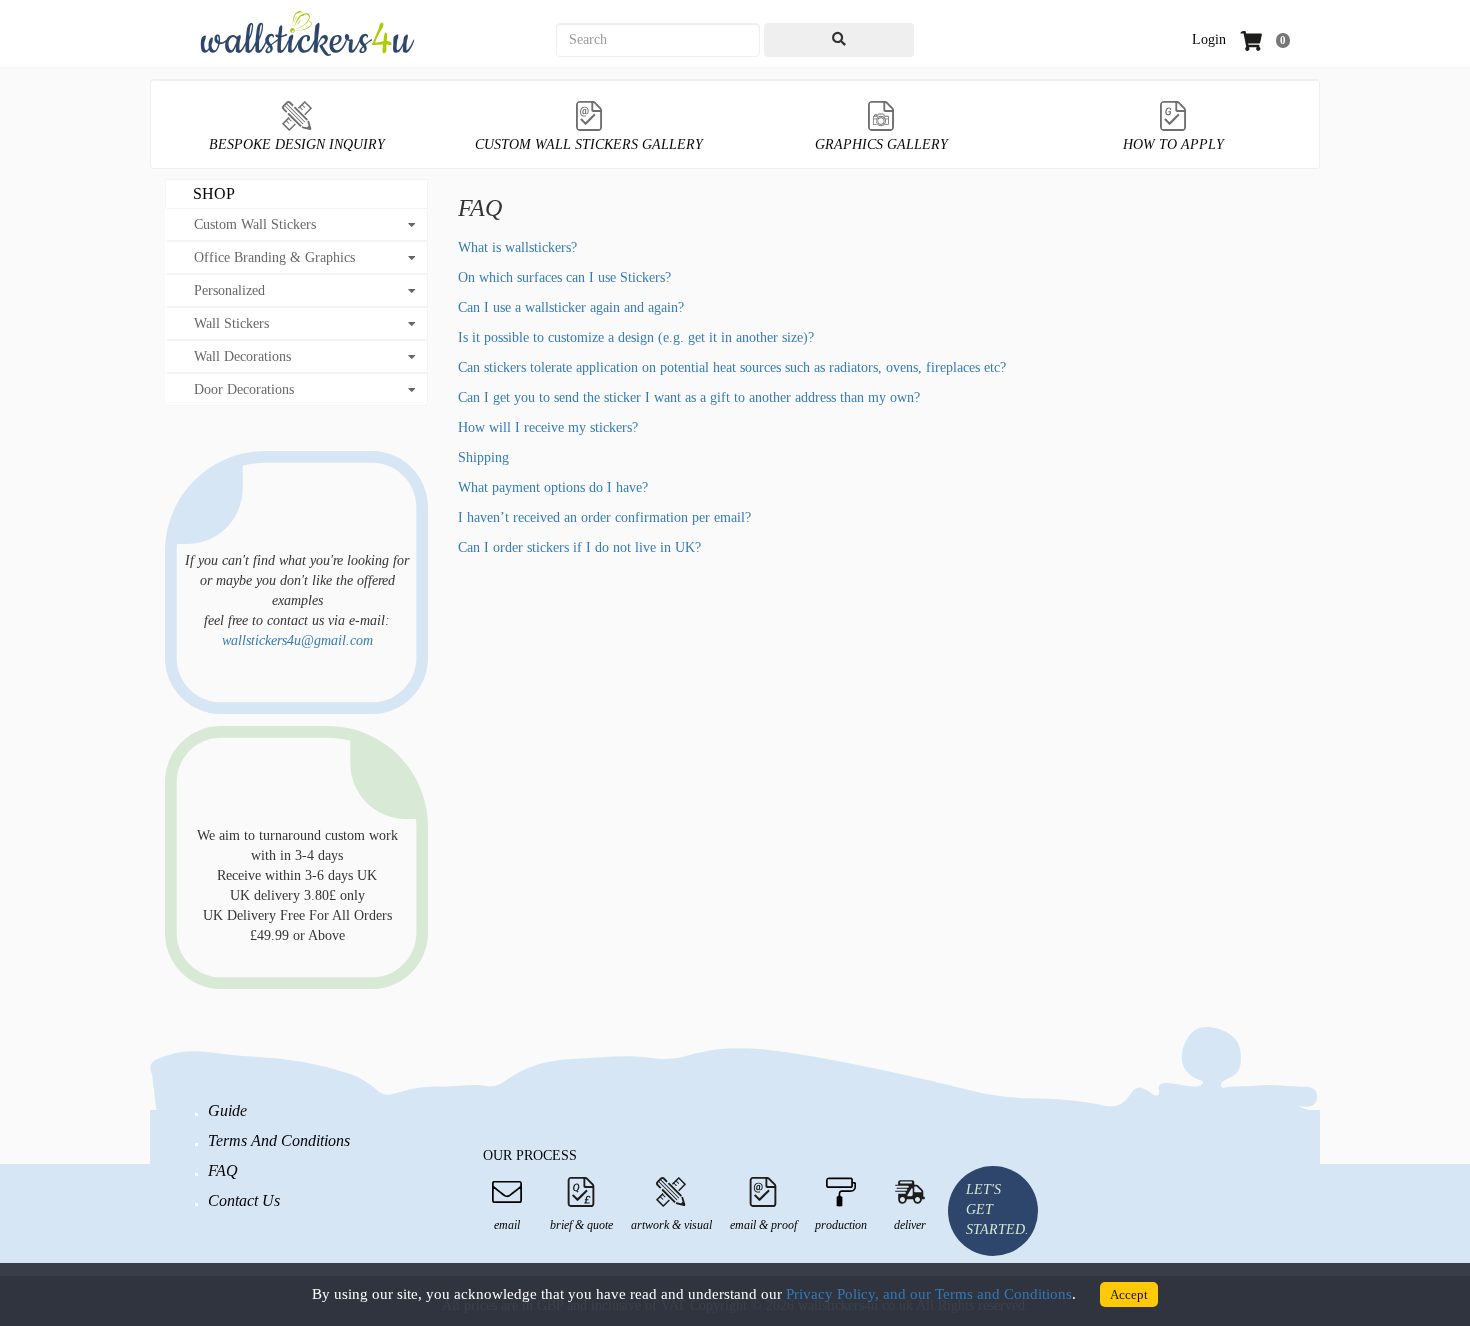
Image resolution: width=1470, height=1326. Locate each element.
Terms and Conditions (279, 1140)
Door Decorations (244, 389)
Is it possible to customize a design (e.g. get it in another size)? (636, 337)
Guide (227, 1110)
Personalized (229, 290)
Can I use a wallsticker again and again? (571, 307)
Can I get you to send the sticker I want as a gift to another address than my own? (689, 397)
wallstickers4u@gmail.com (297, 640)
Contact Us (244, 1200)
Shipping (483, 457)
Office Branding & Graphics (274, 257)
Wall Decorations (242, 356)
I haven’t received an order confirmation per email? (604, 517)
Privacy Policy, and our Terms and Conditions (929, 1294)
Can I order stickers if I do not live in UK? (579, 547)
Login (1209, 39)
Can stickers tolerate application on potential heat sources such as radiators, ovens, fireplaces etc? (732, 367)
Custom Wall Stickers (255, 224)
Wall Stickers (231, 323)
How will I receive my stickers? (548, 427)
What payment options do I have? (553, 487)
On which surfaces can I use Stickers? (564, 277)
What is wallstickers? (517, 247)
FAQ (223, 1170)
